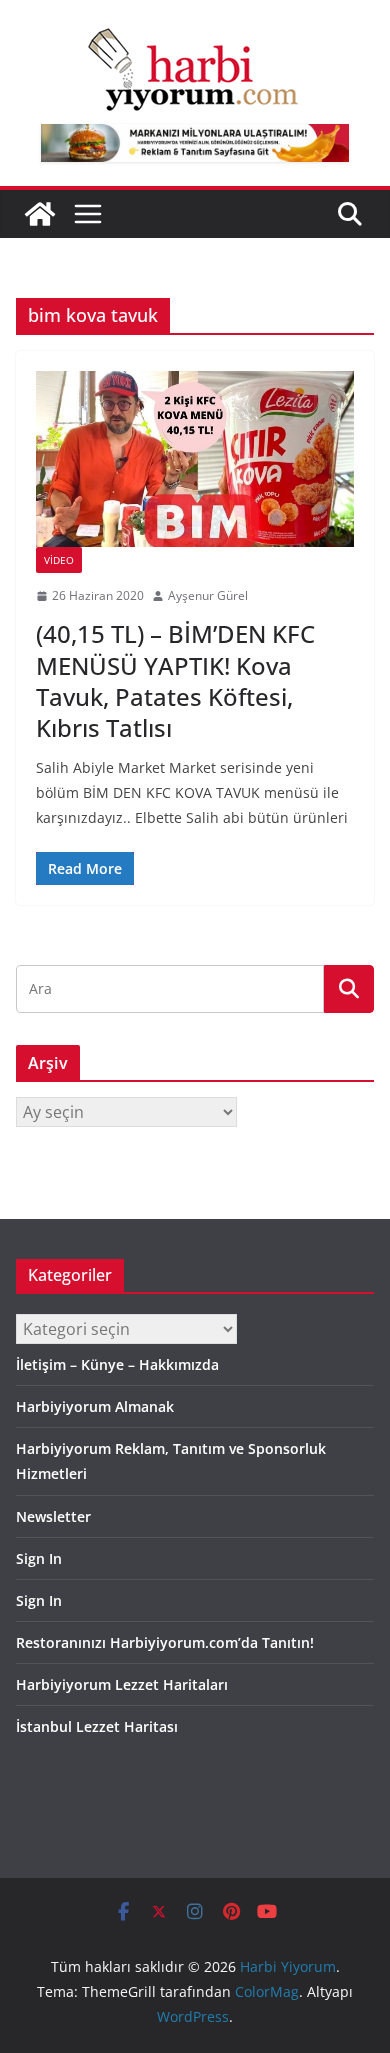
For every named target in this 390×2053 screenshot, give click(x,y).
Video (59, 560)
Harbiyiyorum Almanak (95, 1406)
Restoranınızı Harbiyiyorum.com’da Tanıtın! (165, 1642)
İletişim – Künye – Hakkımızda (117, 1364)
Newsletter (53, 1516)
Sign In (39, 1558)
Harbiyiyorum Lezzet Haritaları (122, 1684)
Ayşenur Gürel (208, 595)
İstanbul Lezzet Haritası (97, 1726)
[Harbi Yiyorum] (40, 214)
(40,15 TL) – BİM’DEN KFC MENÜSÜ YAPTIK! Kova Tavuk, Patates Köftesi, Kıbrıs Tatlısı (175, 680)
